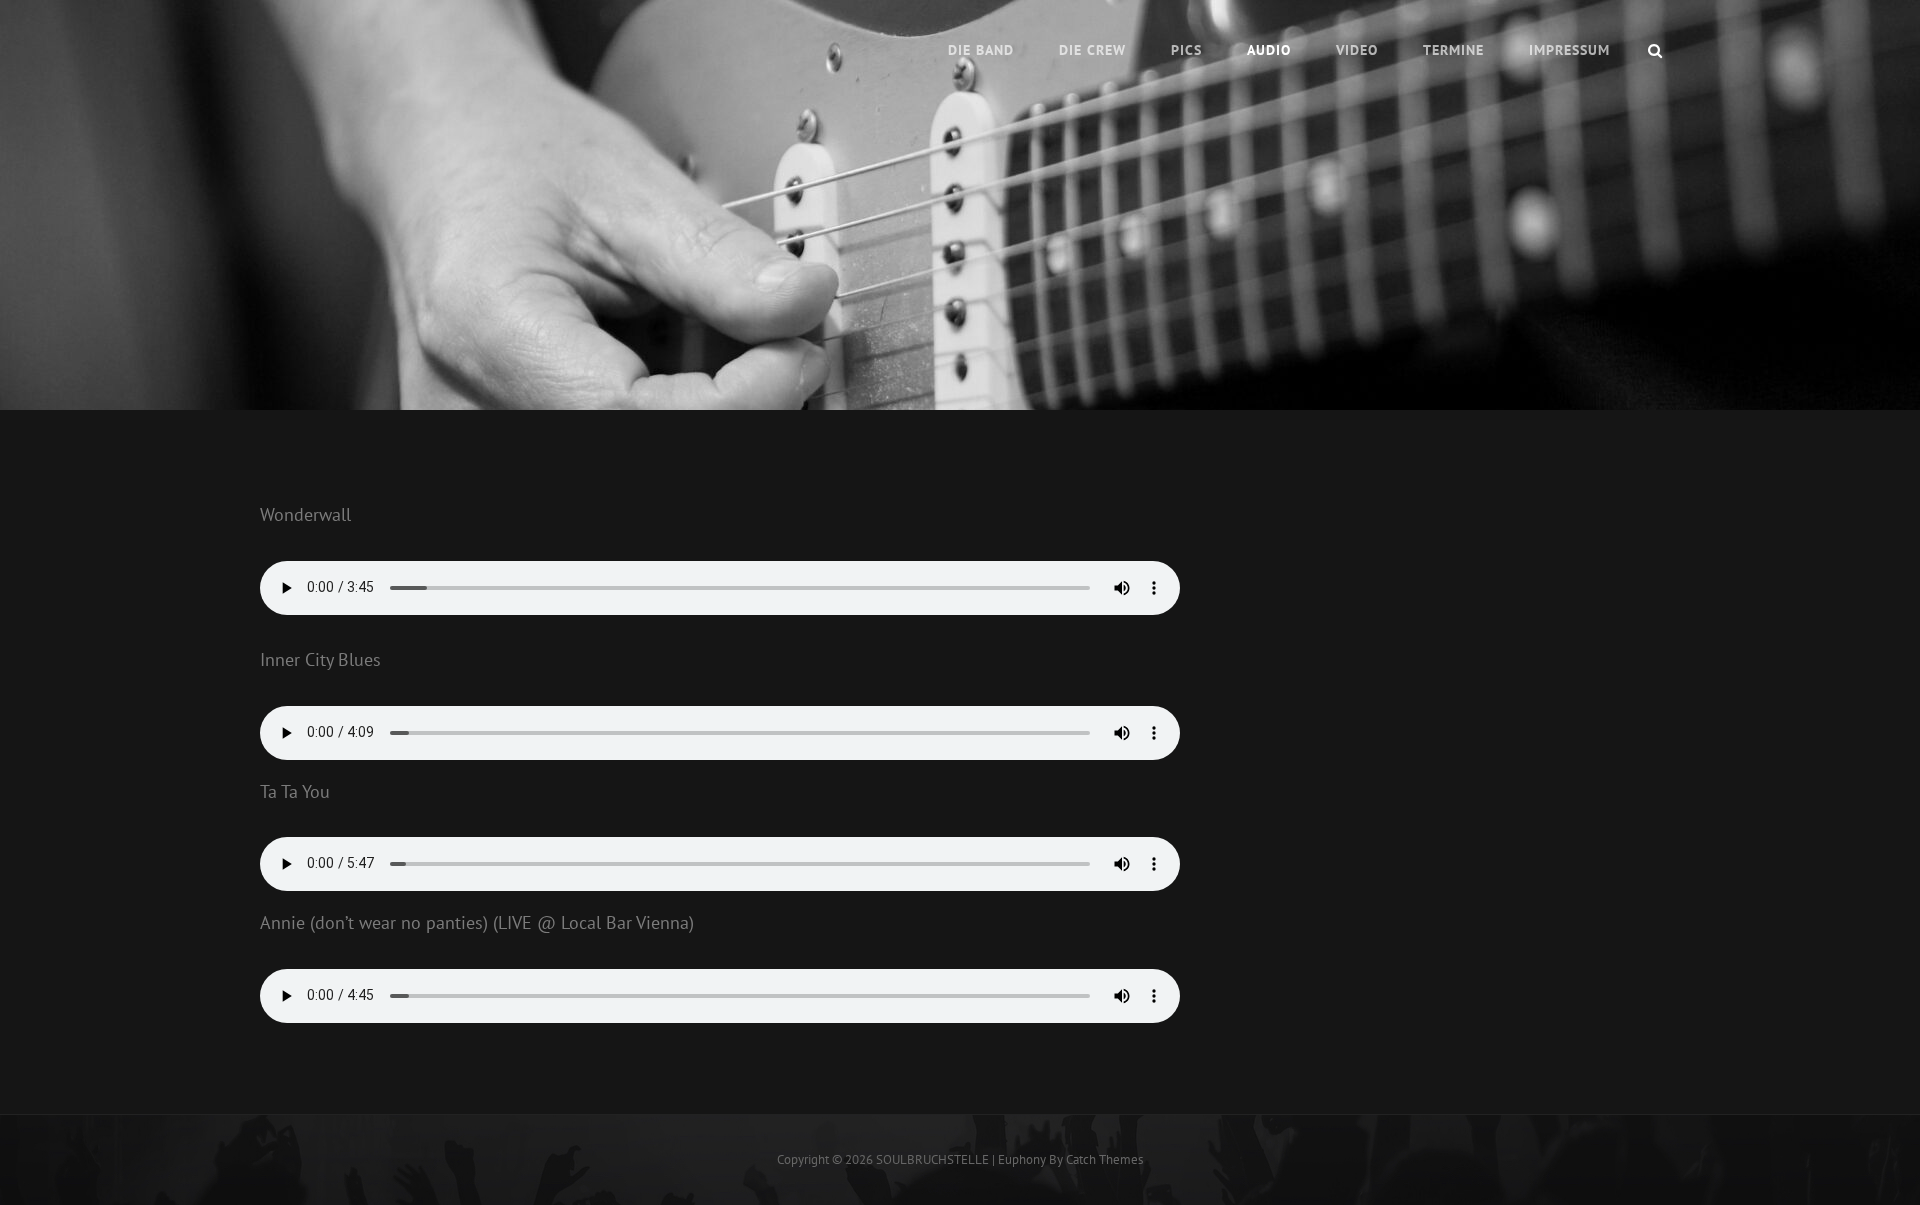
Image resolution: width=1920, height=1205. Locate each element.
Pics (1186, 50)
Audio (1269, 50)
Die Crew (1092, 50)
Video (1357, 50)
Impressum (1569, 50)
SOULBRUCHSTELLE (932, 1159)
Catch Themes (1104, 1159)
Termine (1453, 50)
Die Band (981, 50)
